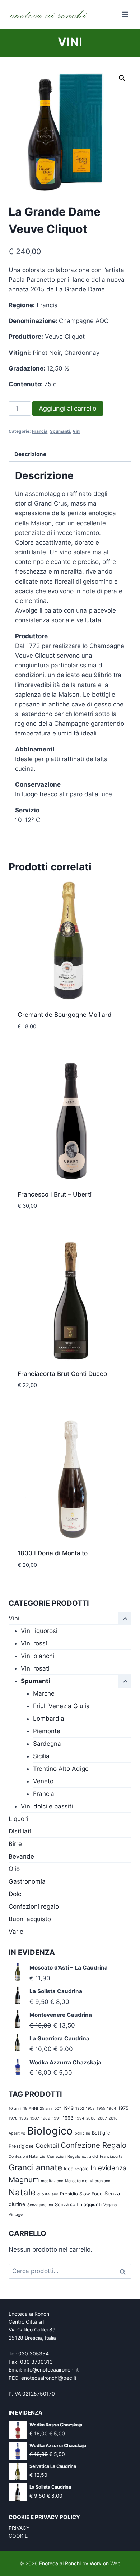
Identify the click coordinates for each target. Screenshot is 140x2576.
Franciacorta (111, 2157)
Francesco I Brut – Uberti (55, 1194)
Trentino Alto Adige (61, 1769)
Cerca (125, 2271)
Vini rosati (35, 1668)
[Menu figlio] (125, 1681)
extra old (90, 2157)
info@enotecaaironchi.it (51, 2370)
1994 (80, 2118)
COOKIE (18, 2536)
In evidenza (109, 2168)
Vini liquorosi (39, 1631)
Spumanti (60, 431)
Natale (22, 2192)
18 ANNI (31, 2109)
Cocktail (47, 2145)
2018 (113, 2118)
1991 (56, 2118)
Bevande (21, 1856)
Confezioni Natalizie (27, 2157)
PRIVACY (19, 2528)
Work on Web (105, 2563)
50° (58, 2109)
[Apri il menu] (125, 14)
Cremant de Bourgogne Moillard (65, 1015)
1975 (123, 2108)
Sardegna (47, 1744)
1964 (112, 2109)
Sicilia (41, 1756)
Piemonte (47, 1731)
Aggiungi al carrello (68, 408)
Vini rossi (34, 1643)
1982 (24, 2118)
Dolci (16, 1894)
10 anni (15, 2109)
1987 (35, 2118)
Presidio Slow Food (81, 2194)
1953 (90, 2109)
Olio (14, 1869)
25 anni (46, 2109)
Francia (40, 431)
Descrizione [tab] (30, 454)
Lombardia (49, 1719)
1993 (68, 2118)
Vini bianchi (38, 1656)
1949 (68, 2108)
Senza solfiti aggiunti (78, 2204)
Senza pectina (40, 2205)
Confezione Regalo (94, 2145)
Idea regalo (76, 2169)
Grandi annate (35, 2167)
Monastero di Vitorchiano (88, 2181)
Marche (44, 1693)
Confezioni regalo (34, 1906)
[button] (122, 78)
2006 (91, 2118)
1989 (46, 2118)
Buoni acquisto (30, 1919)
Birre (15, 1844)
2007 (102, 2118)
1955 (101, 2109)
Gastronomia (27, 1881)
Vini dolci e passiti (47, 1806)
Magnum (24, 2179)
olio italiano (48, 2194)
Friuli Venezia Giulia (61, 1706)
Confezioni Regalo (64, 2157)
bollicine (82, 2133)
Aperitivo (17, 2133)
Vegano (110, 2205)
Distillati (20, 1831)
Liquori (18, 1819)
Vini (70, 42)
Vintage (16, 2215)
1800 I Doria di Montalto (53, 1553)
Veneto (43, 1781)
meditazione (52, 2181)
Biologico (50, 2131)
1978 (13, 2118)
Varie (16, 1932)
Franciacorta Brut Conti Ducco (62, 1374)
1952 (80, 2109)
